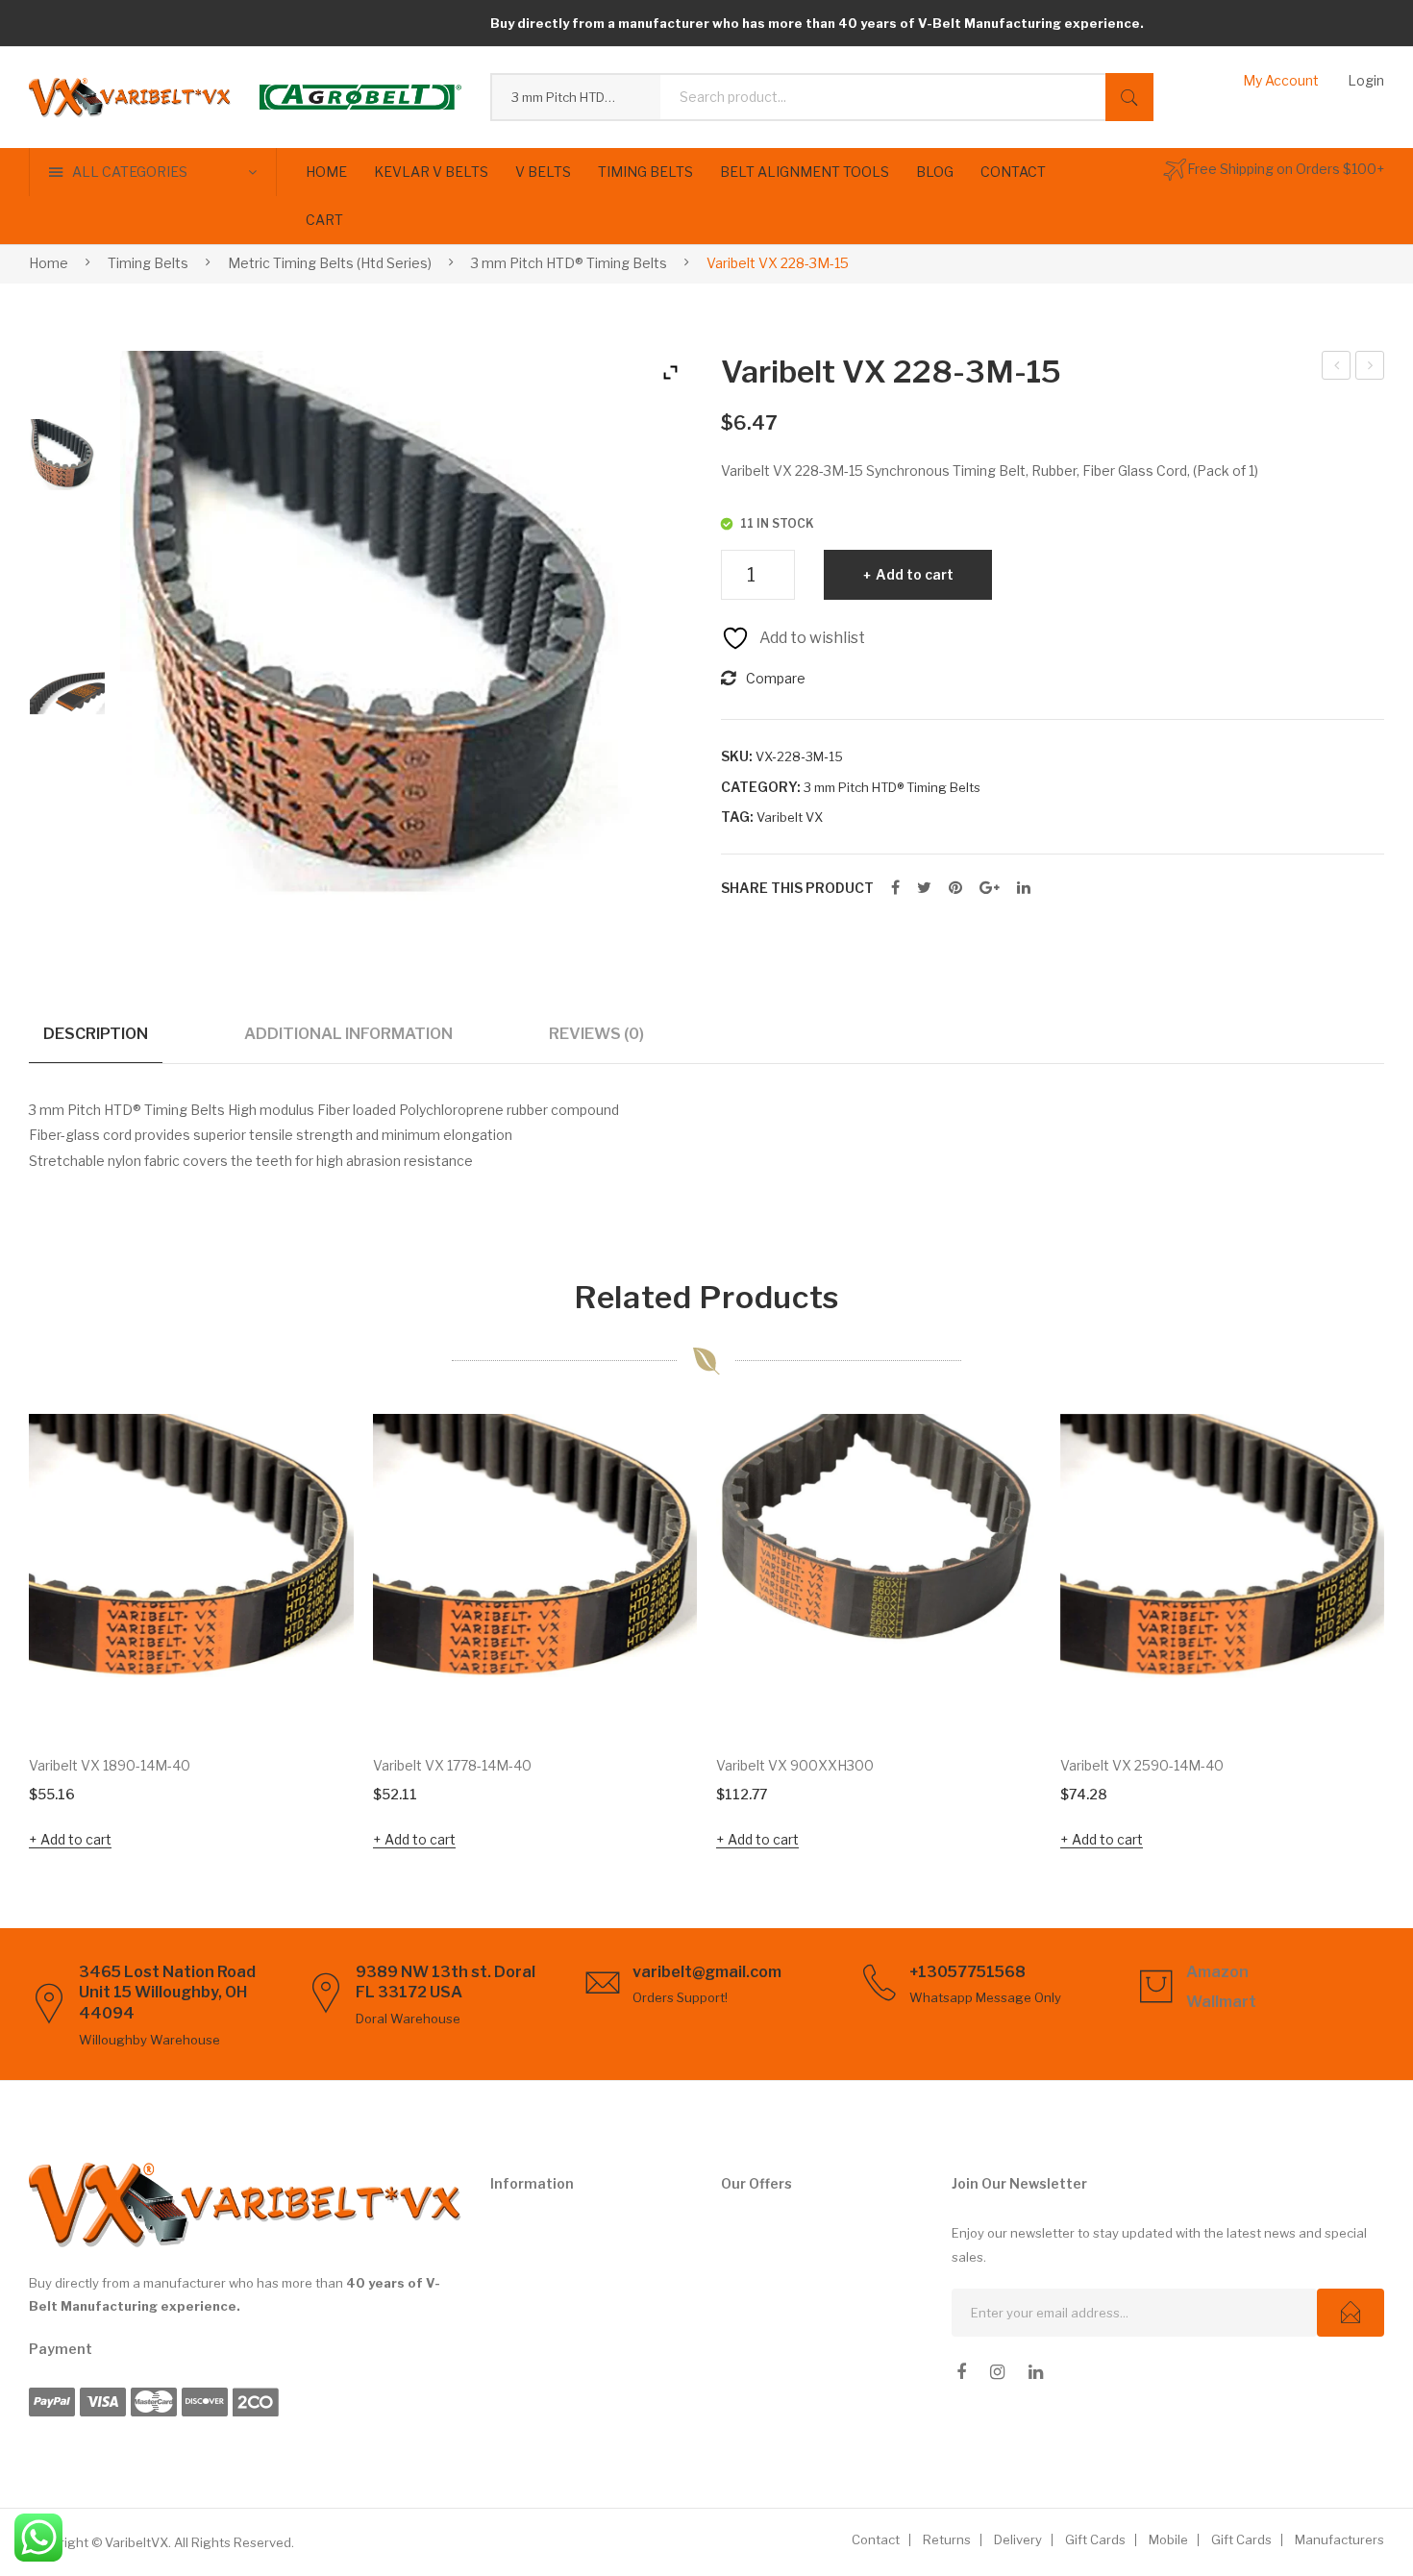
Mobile (1168, 2539)
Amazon (1217, 1972)
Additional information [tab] (348, 1033)
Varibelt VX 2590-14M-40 (1142, 1765)
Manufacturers (1339, 2539)
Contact (876, 2539)
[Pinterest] (955, 888)
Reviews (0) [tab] (596, 1033)
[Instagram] (997, 2372)
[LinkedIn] (1024, 888)
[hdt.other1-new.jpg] (67, 693)
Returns (947, 2539)
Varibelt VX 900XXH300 (795, 1765)
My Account (1281, 80)
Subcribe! (1351, 2313)
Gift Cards (1095, 2539)
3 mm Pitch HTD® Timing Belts (569, 263)
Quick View (312, 1697)
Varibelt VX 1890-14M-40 (110, 1765)
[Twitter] (924, 888)
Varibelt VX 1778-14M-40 (452, 1765)
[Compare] (313, 1513)
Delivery (1018, 2539)
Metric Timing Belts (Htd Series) (330, 263)
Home (49, 263)
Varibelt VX (790, 817)
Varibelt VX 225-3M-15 (1337, 368)
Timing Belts (148, 263)
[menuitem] (326, 172)
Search (1129, 97)
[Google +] (990, 888)
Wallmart (1221, 2002)
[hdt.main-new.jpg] (67, 457)
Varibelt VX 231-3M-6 (1371, 368)
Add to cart (915, 574)
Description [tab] (96, 1033)
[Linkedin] (1036, 2372)
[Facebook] (895, 888)
